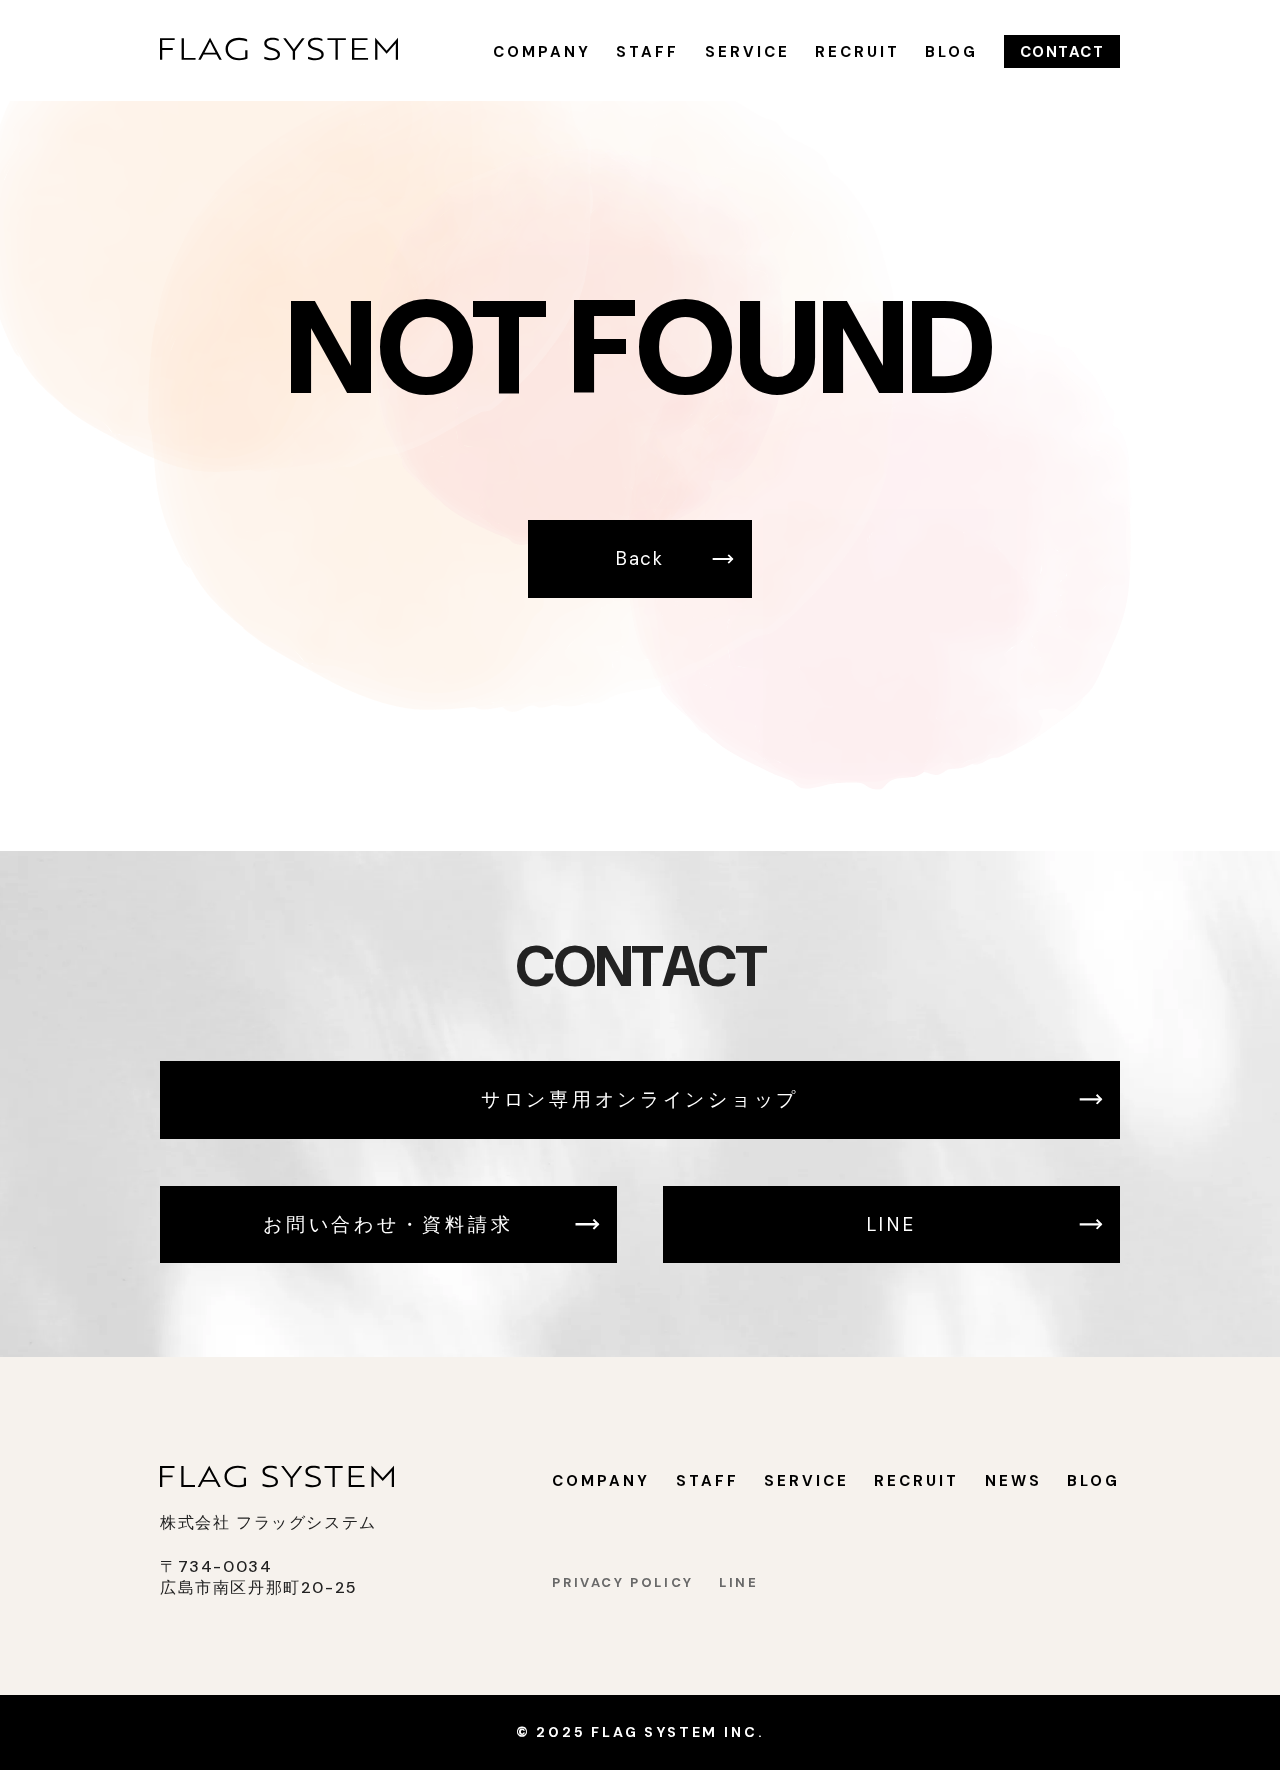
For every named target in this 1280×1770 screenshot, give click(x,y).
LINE (892, 1224)
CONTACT (1062, 52)
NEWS (1013, 1481)
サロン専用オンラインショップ (640, 1099)
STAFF (647, 52)
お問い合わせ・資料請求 (388, 1224)
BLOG (951, 52)
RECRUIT (857, 52)
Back (640, 558)
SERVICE (747, 52)
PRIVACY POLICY (623, 1582)
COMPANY (542, 52)
